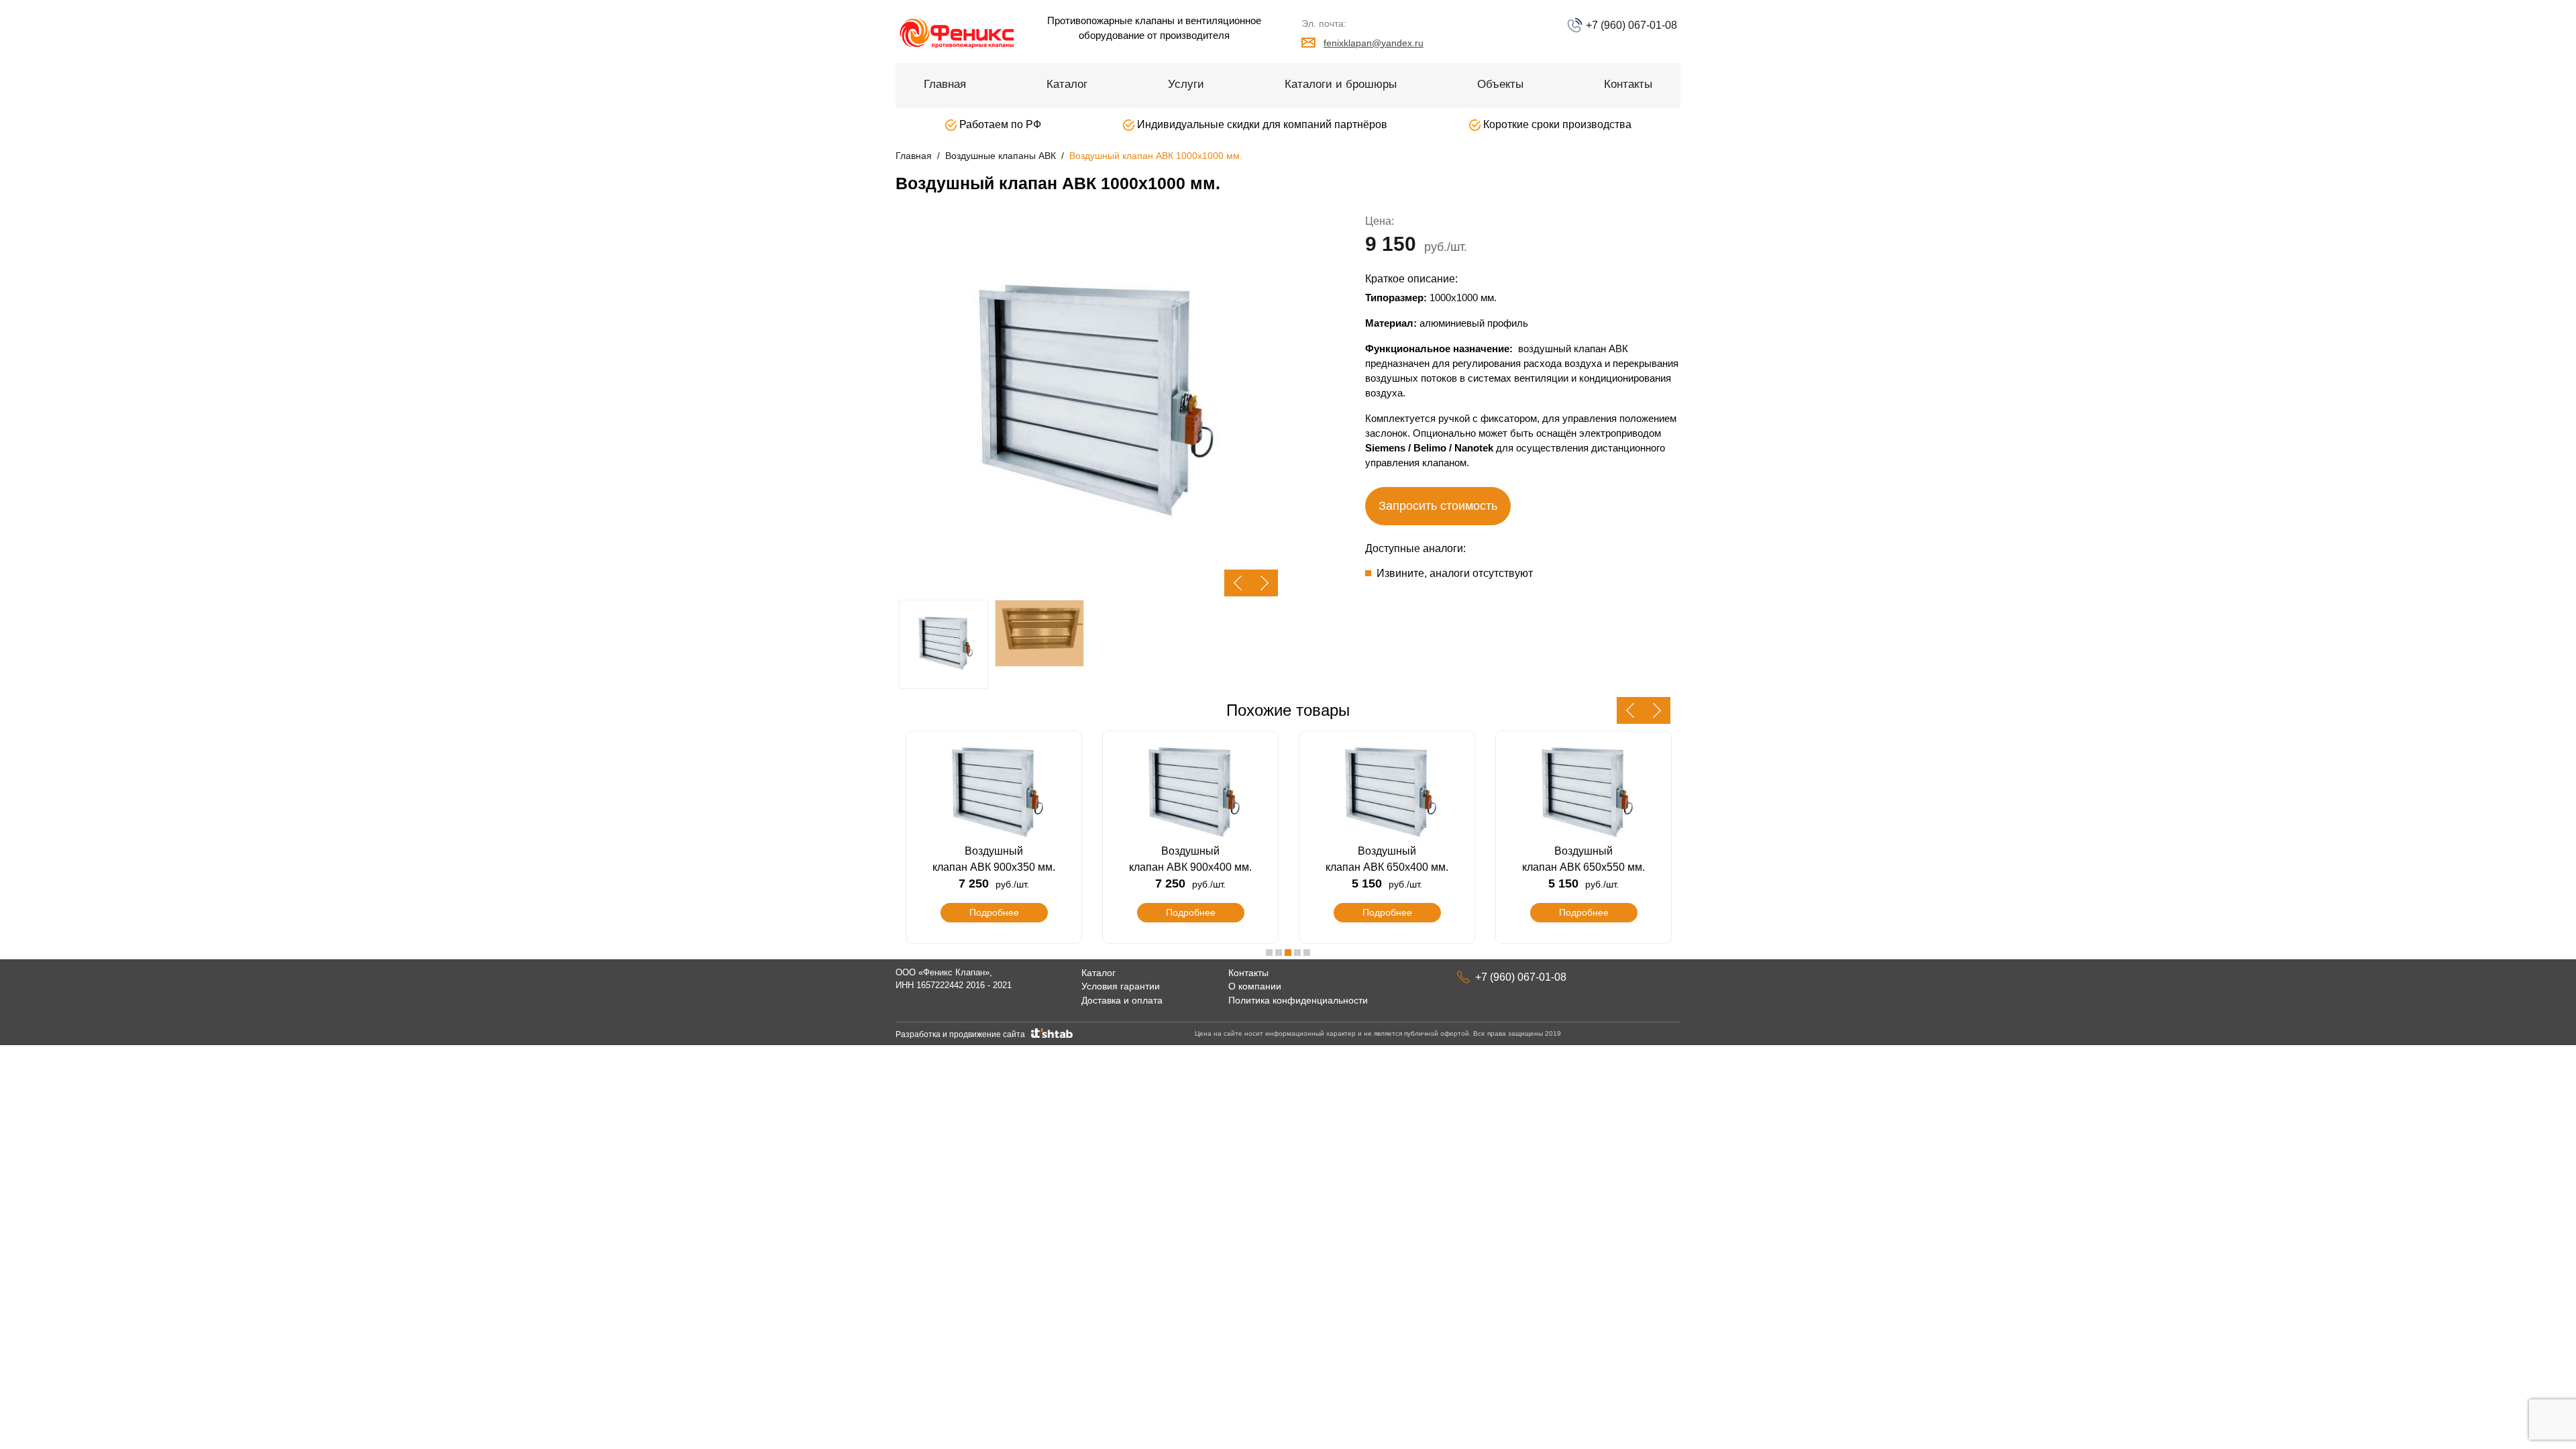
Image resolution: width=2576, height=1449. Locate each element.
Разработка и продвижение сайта (962, 1034)
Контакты (1628, 84)
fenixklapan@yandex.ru (1374, 43)
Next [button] (1265, 583)
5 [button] (1307, 953)
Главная (945, 84)
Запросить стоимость (1438, 506)
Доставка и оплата (1122, 1000)
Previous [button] (1238, 583)
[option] (1087, 405)
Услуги (1186, 84)
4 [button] (1297, 953)
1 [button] (1269, 953)
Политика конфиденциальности (1298, 1000)
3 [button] (1288, 953)
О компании (1255, 986)
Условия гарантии (1121, 986)
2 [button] (1279, 953)
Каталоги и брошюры (1341, 84)
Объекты (1500, 84)
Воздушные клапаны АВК (1001, 156)
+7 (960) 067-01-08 (1630, 25)
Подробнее (994, 912)
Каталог (1067, 84)
